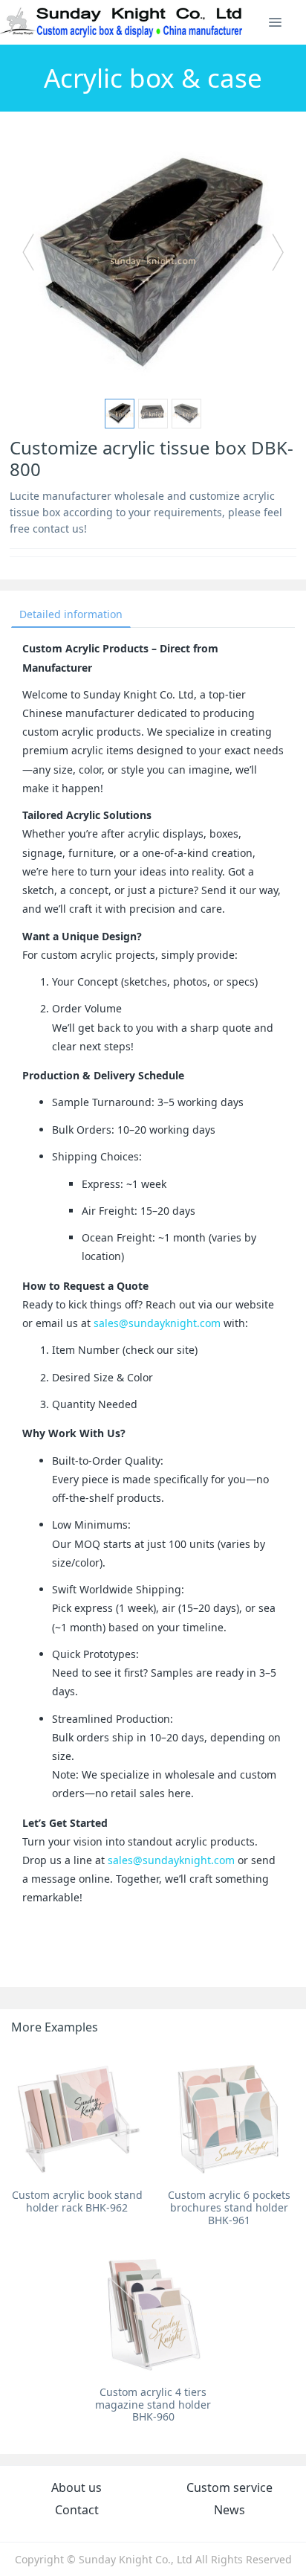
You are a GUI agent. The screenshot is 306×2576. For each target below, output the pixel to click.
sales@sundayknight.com (157, 1323)
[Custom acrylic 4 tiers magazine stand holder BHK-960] (153, 2313)
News (229, 2510)
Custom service (229, 2487)
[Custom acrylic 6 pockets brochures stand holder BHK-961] (229, 2116)
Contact (77, 2510)
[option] (153, 260)
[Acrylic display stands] (122, 22)
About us (76, 2487)
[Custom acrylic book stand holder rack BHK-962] (77, 2116)
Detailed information (71, 614)
